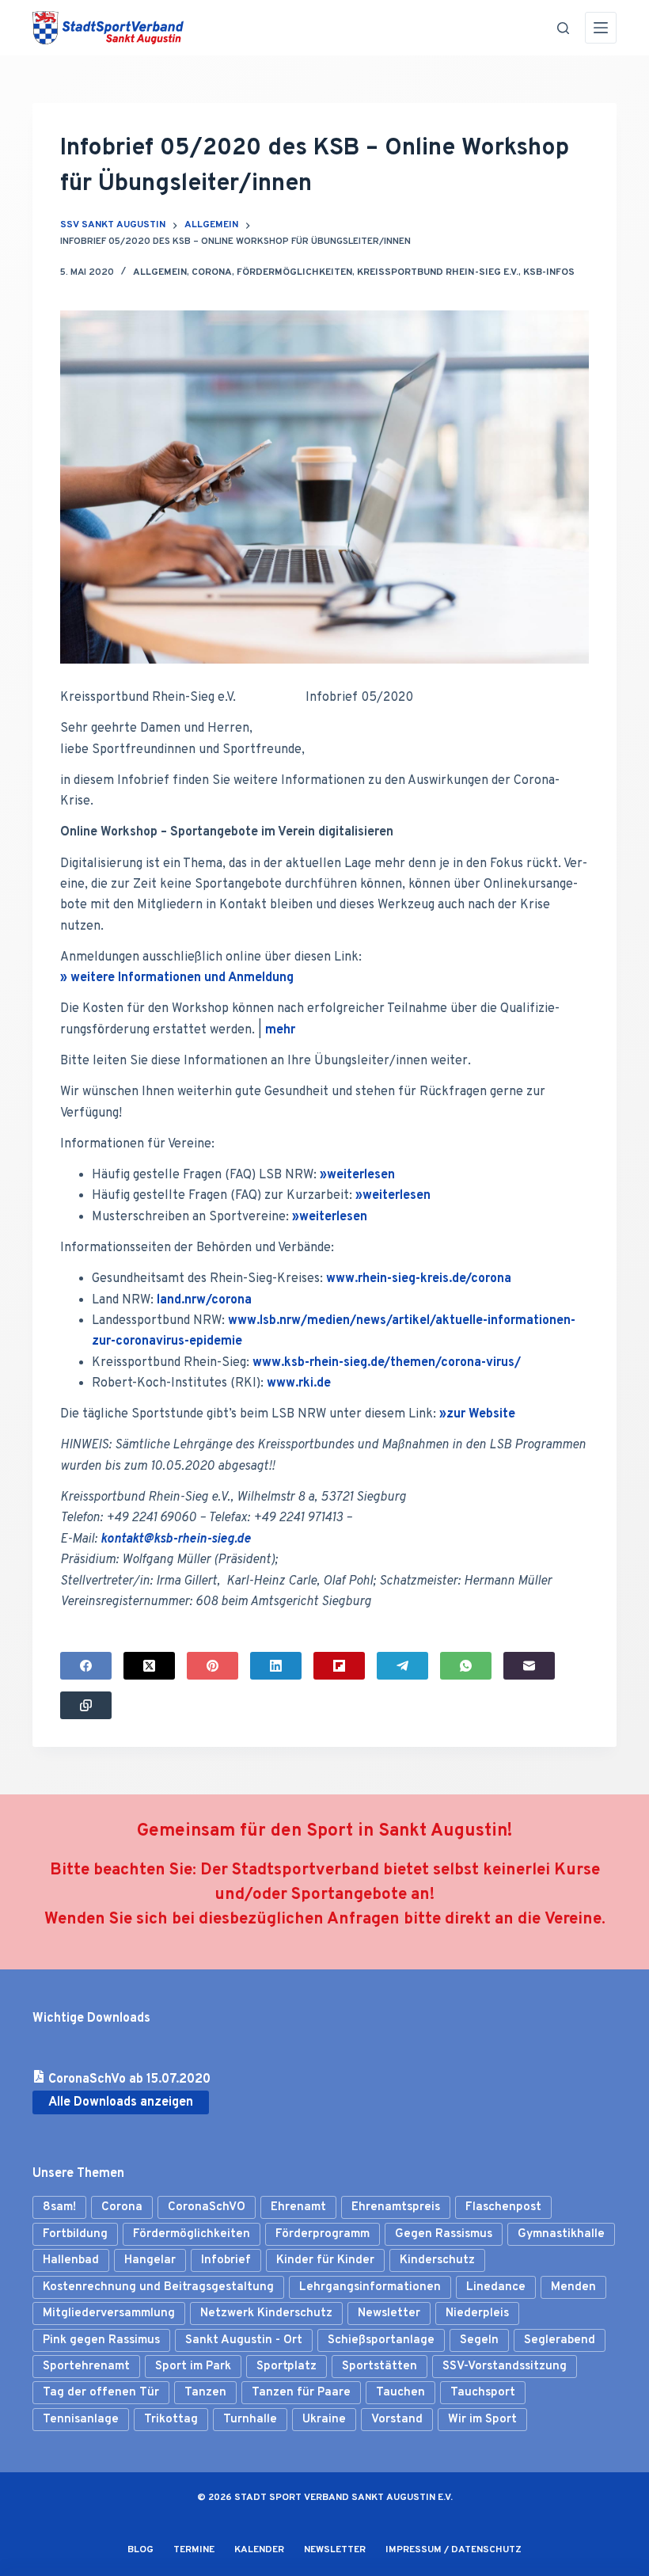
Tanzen (205, 2393)
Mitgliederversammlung (109, 2313)
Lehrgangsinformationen (370, 2287)
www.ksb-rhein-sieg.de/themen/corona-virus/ (387, 1363)
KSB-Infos (549, 272)
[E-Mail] (529, 1666)
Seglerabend (560, 2340)
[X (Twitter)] (149, 1666)
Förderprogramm (323, 2234)
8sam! (59, 2207)
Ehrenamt (298, 2207)
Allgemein (160, 272)
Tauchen (400, 2393)
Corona (212, 272)
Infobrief (226, 2260)
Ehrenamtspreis (396, 2207)
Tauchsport (483, 2393)
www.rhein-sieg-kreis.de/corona (419, 1279)
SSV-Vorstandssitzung (505, 2367)
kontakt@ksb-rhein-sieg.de (176, 1539)
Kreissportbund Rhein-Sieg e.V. (438, 272)
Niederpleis (477, 2313)
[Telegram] (402, 1666)
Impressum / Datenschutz (454, 2550)
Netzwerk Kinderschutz (266, 2313)
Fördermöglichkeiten (294, 272)
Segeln (479, 2340)
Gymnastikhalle (561, 2234)
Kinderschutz (437, 2260)
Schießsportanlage (381, 2340)
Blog (140, 2550)
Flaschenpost (503, 2207)
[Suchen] (563, 28)
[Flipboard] (339, 1666)
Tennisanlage (81, 2420)
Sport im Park (193, 2367)
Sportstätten (380, 2367)
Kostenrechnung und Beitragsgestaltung (158, 2287)
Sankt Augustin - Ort (244, 2340)
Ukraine (324, 2420)
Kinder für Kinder (325, 2260)
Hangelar (150, 2260)
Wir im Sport (482, 2420)
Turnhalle (250, 2420)
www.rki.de (299, 1383)
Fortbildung (75, 2234)
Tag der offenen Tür (101, 2393)
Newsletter (389, 2313)
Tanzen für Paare (301, 2393)
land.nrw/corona (204, 1300)
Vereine (573, 1920)
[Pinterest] (213, 1666)
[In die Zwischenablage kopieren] (86, 1705)
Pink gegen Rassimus (101, 2340)
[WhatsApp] (466, 1666)
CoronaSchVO (207, 2207)
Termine (194, 2550)
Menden (573, 2287)
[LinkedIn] (276, 1666)
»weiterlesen (357, 1175)
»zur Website (477, 1414)
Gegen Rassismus (444, 2234)
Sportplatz (287, 2367)
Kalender (259, 2550)
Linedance (496, 2287)
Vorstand (397, 2420)
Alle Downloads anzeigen (121, 2102)
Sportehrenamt (86, 2367)
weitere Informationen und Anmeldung (182, 978)
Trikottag (171, 2420)
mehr (280, 1030)
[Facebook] (86, 1666)
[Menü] (601, 28)
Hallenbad (71, 2260)
